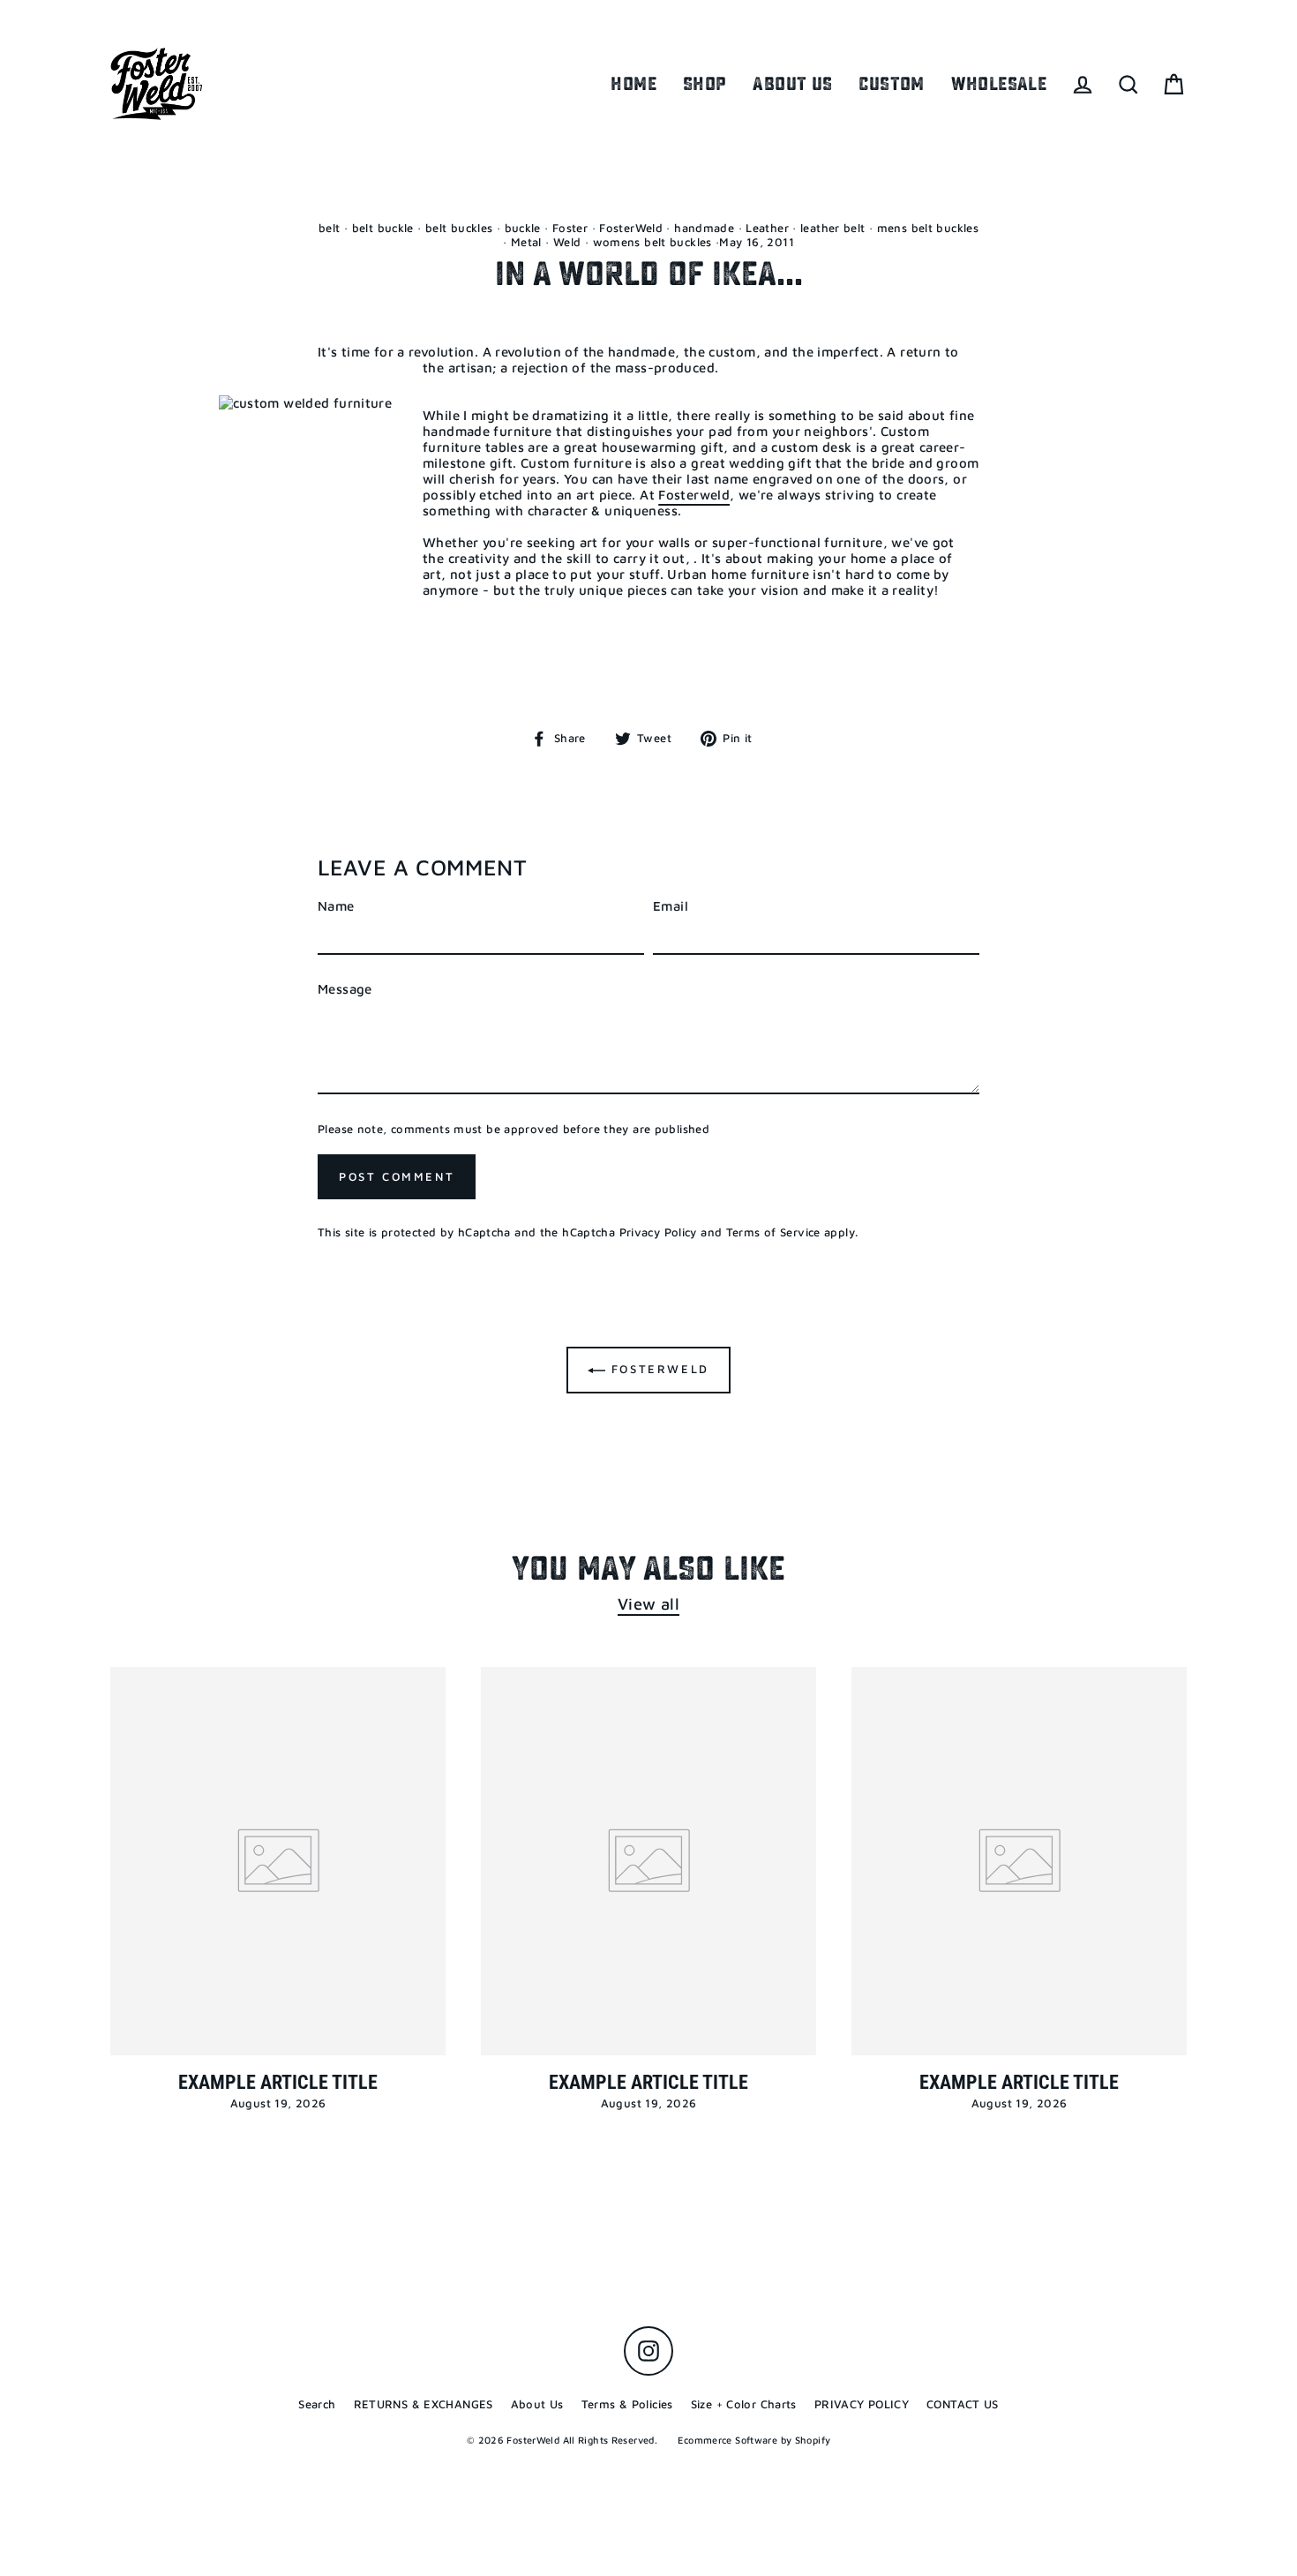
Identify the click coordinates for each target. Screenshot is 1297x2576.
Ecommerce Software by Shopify (754, 2440)
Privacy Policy (658, 1232)
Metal (526, 242)
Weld (567, 242)
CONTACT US (963, 2404)
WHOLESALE (999, 84)
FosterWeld (631, 228)
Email (671, 906)
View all (648, 1603)
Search (317, 2404)
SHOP (705, 84)
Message (345, 989)
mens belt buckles (928, 228)
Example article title (278, 2082)
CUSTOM (891, 84)
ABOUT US (792, 84)
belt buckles (459, 228)
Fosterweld (694, 495)
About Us (537, 2404)
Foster (570, 228)
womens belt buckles (652, 242)
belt (330, 228)
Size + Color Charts (744, 2404)
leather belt (833, 228)
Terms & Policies (627, 2404)
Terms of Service (773, 1232)
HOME (634, 84)
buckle (523, 228)
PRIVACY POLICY (862, 2404)
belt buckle (383, 228)
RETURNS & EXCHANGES (424, 2404)
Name (336, 906)
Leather (767, 228)
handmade (704, 228)
